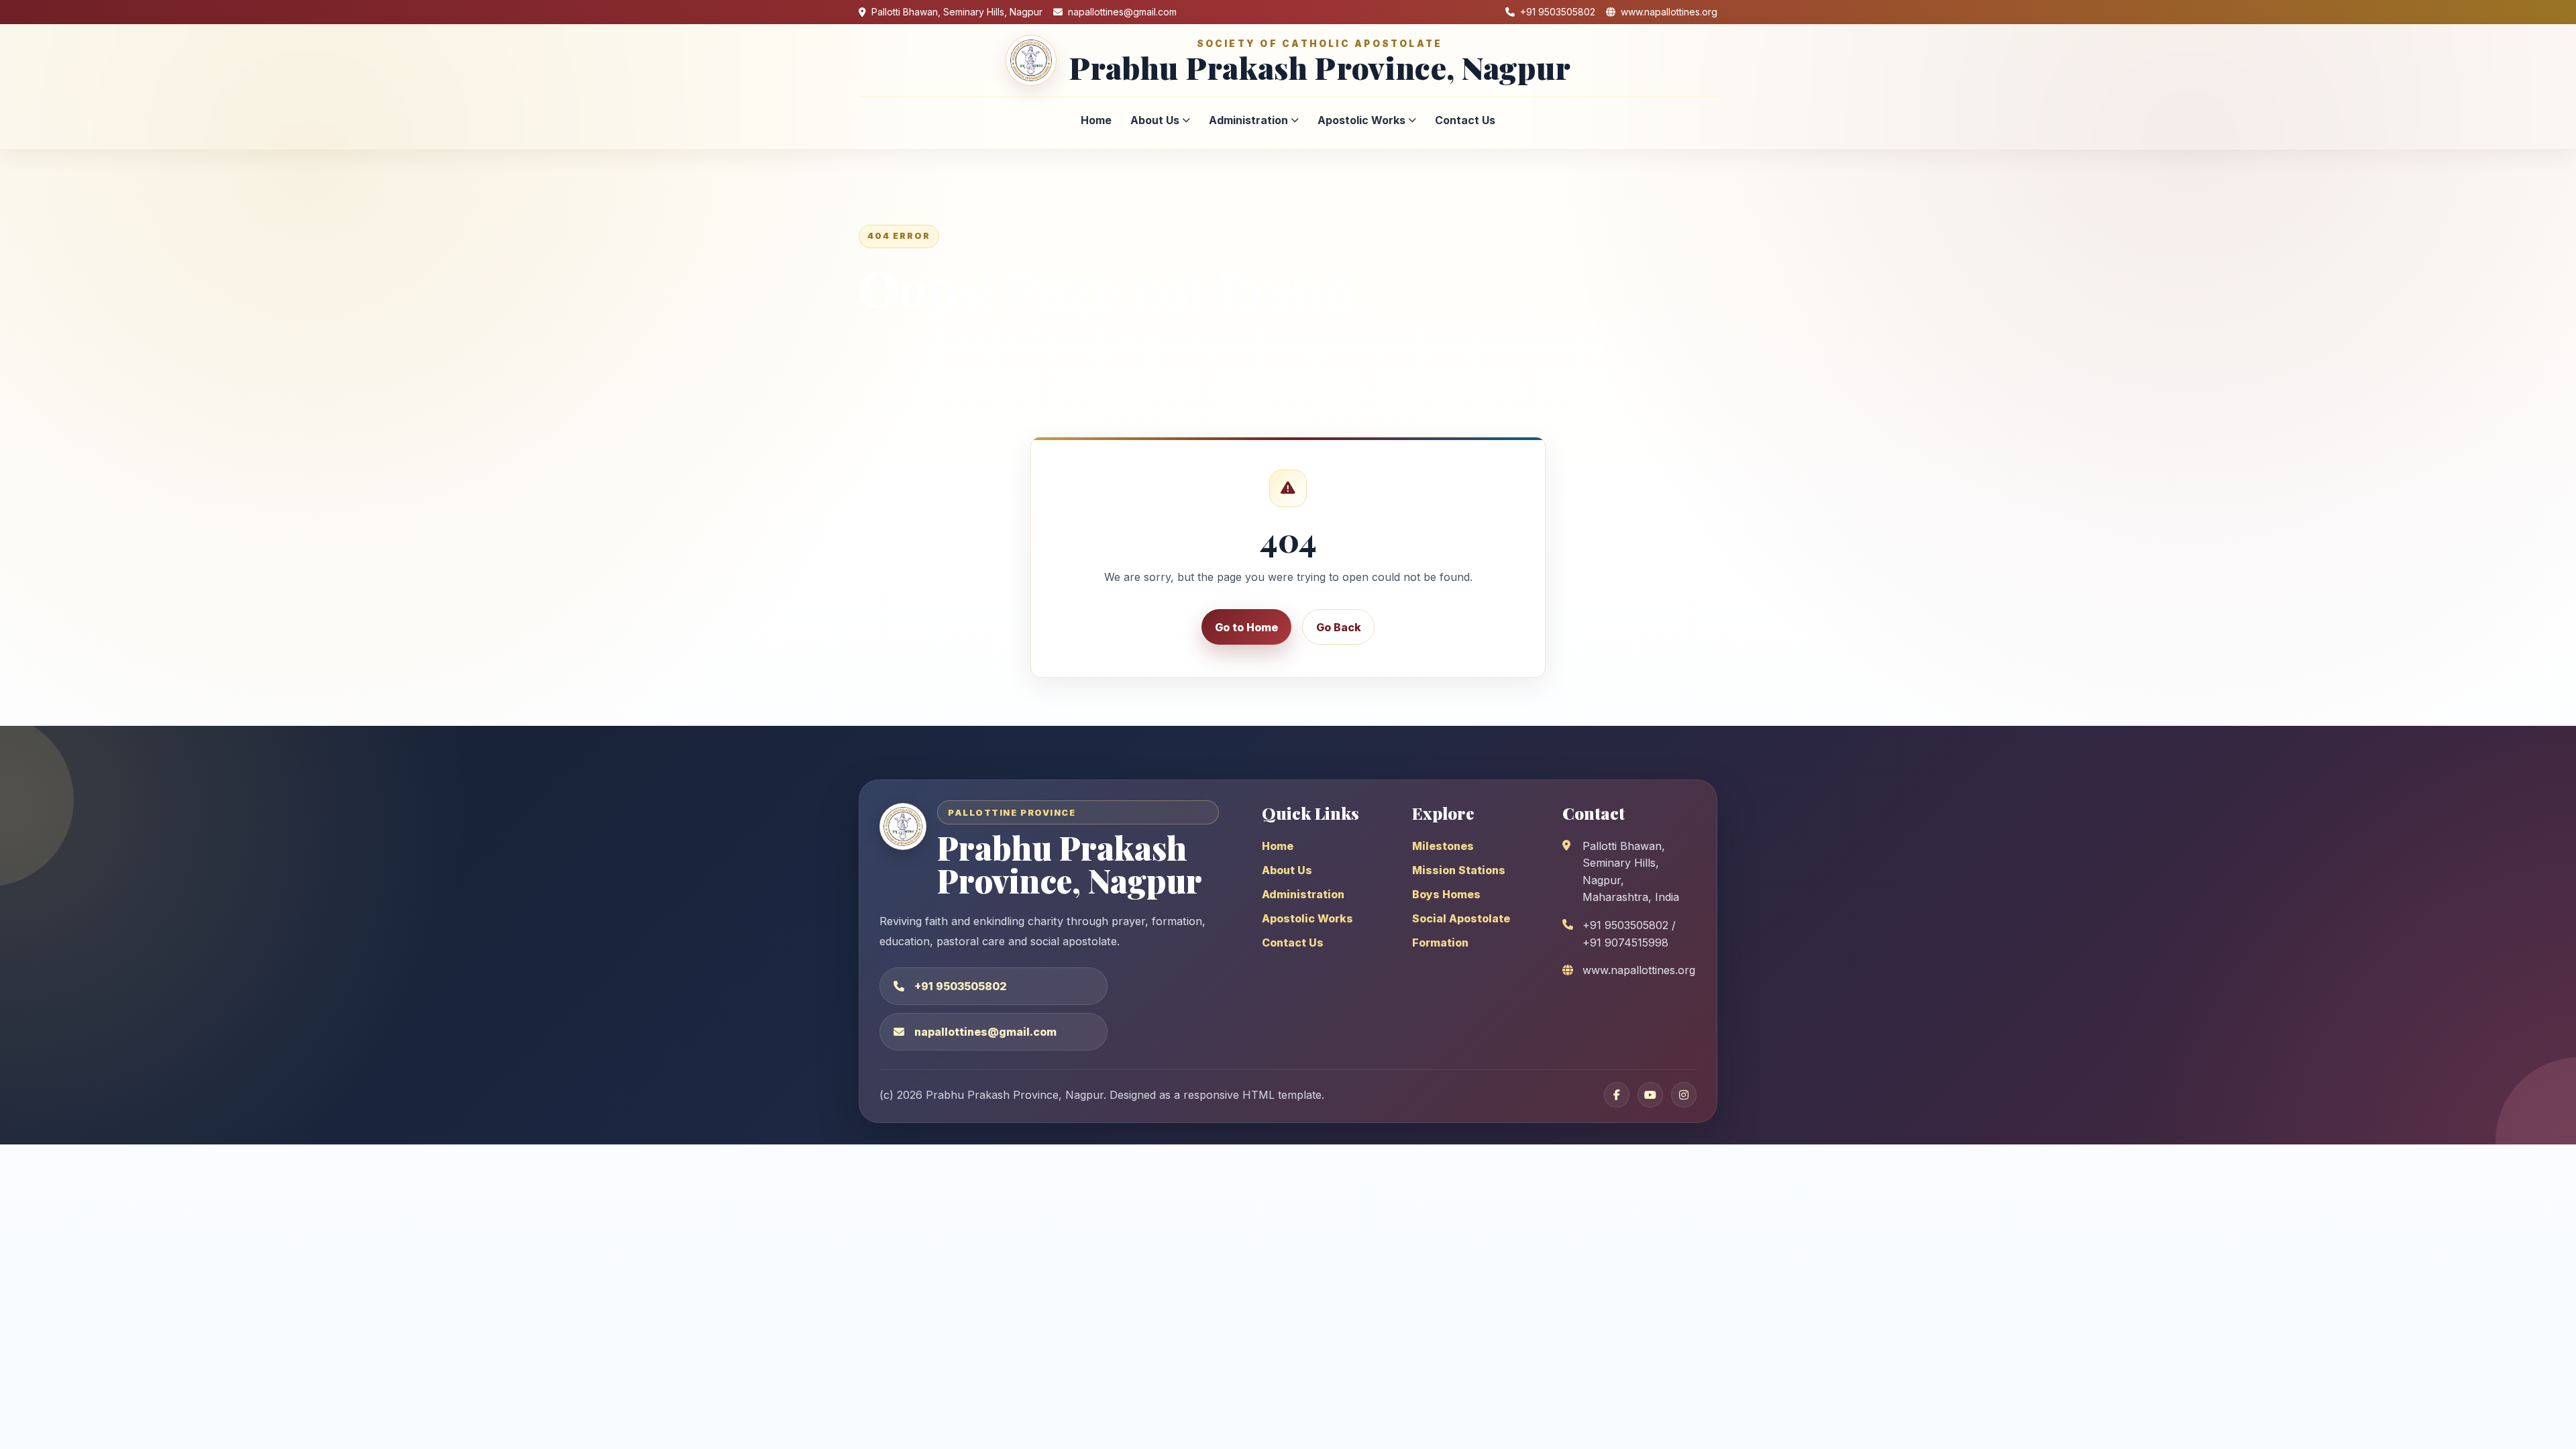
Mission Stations (1459, 870)
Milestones (1443, 846)
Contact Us (1465, 120)
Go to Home (1246, 627)
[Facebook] (1617, 1095)
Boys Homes (1446, 894)
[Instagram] (1684, 1095)
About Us (1155, 120)
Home (1096, 120)
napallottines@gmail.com (985, 1032)
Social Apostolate (1461, 918)
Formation (1440, 943)
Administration (1248, 120)
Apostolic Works (1361, 120)
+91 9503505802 (961, 986)
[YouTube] (1650, 1095)
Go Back (1339, 627)
